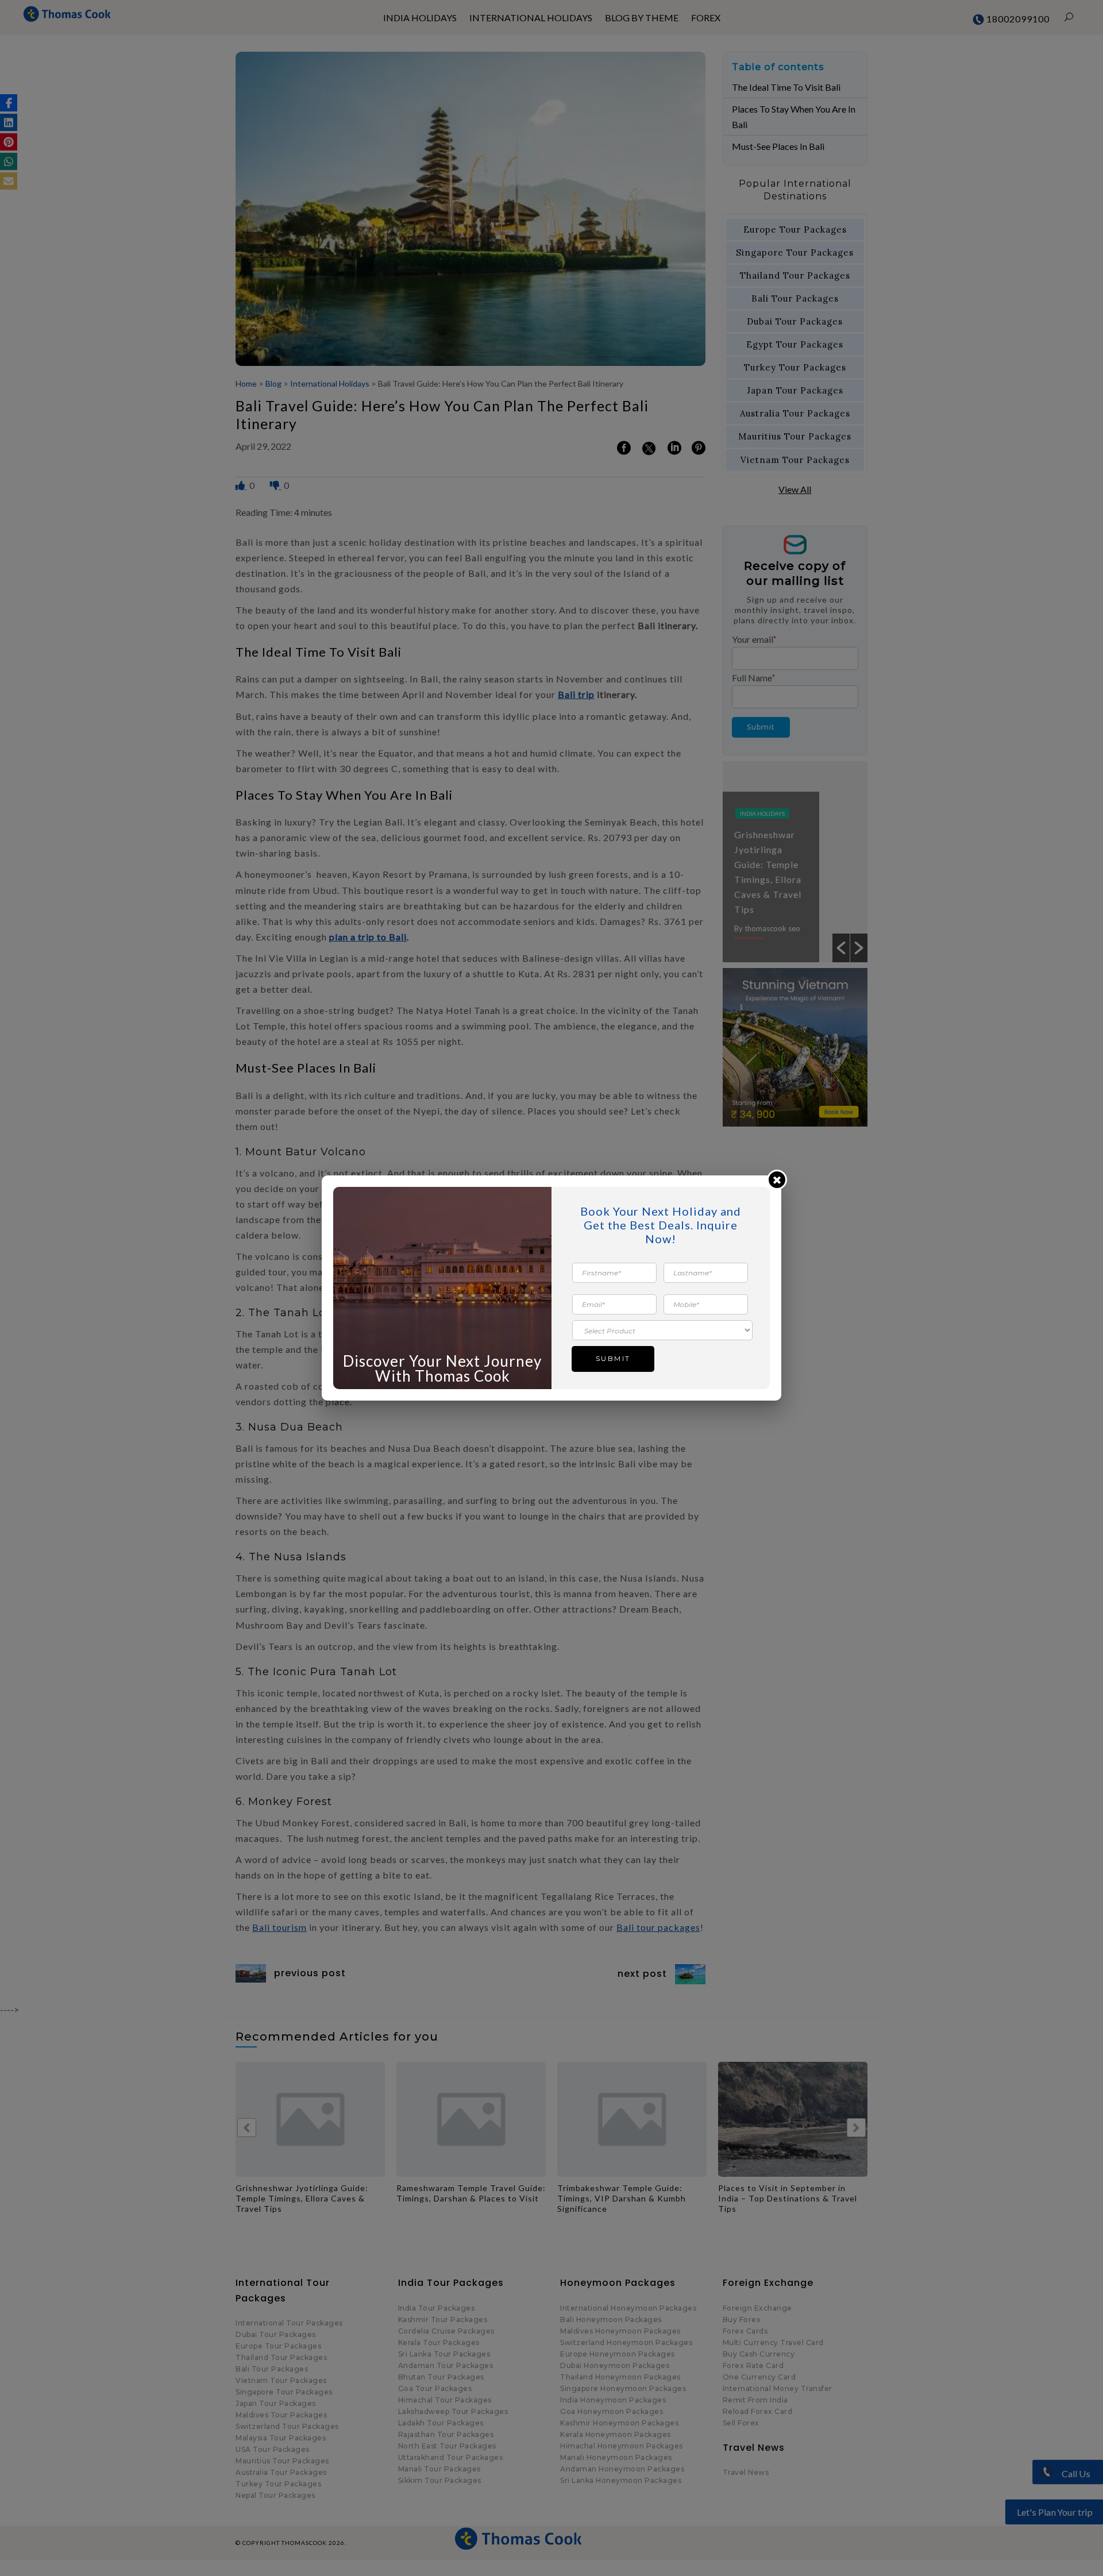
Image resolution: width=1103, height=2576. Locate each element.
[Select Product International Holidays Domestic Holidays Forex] (662, 1330)
